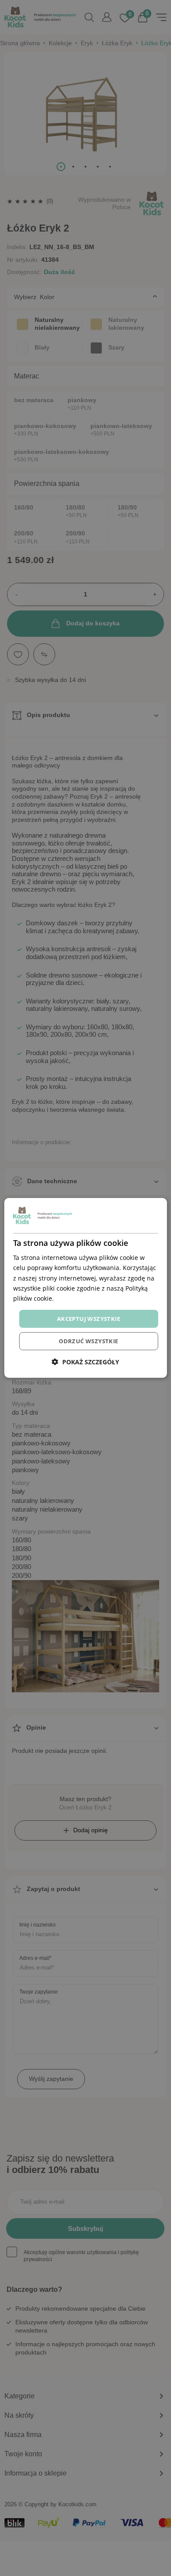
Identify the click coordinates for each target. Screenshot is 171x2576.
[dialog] (86, 1288)
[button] (85, 1362)
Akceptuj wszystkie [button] (89, 1319)
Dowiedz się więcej (83, 1298)
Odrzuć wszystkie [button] (88, 1341)
